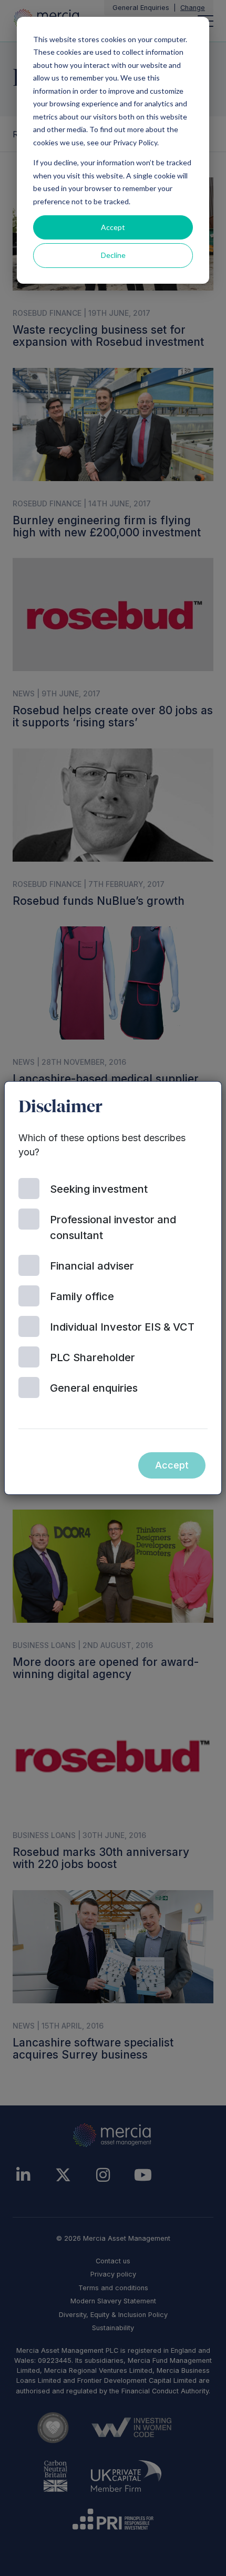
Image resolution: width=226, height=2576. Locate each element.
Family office (82, 1296)
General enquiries (94, 1388)
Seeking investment (99, 1189)
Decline (113, 255)
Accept (113, 227)
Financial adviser (92, 1266)
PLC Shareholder (93, 1357)
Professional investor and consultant (113, 1227)
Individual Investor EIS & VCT (122, 1327)
